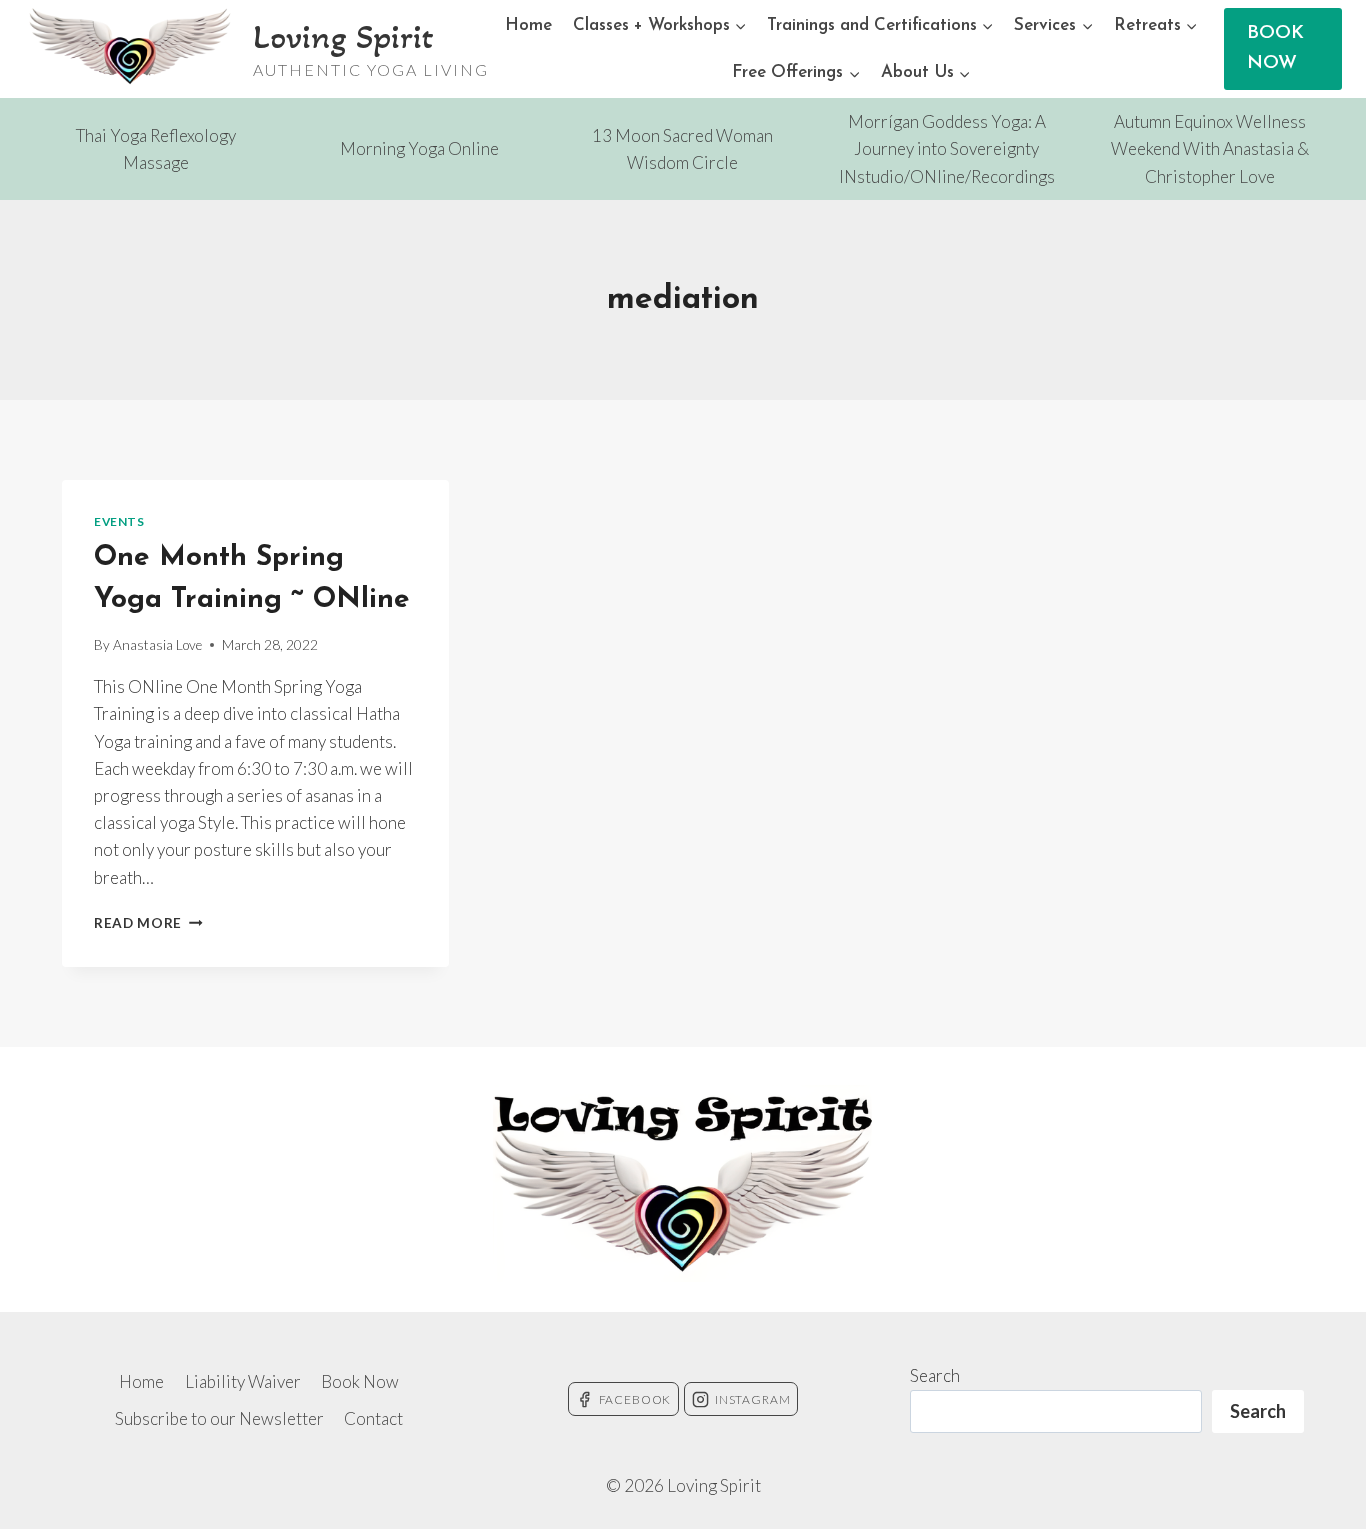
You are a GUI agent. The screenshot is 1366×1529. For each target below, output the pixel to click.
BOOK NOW (1275, 48)
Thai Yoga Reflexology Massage (156, 149)
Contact (373, 1418)
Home (528, 25)
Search (935, 1375)
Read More (148, 923)
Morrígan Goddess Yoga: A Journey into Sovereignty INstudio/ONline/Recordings (947, 148)
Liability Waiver (243, 1381)
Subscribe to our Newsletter (219, 1418)
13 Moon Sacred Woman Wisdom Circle (682, 149)
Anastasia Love (157, 645)
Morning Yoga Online (419, 148)
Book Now (360, 1381)
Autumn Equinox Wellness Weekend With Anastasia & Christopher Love (1210, 148)
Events (119, 521)
